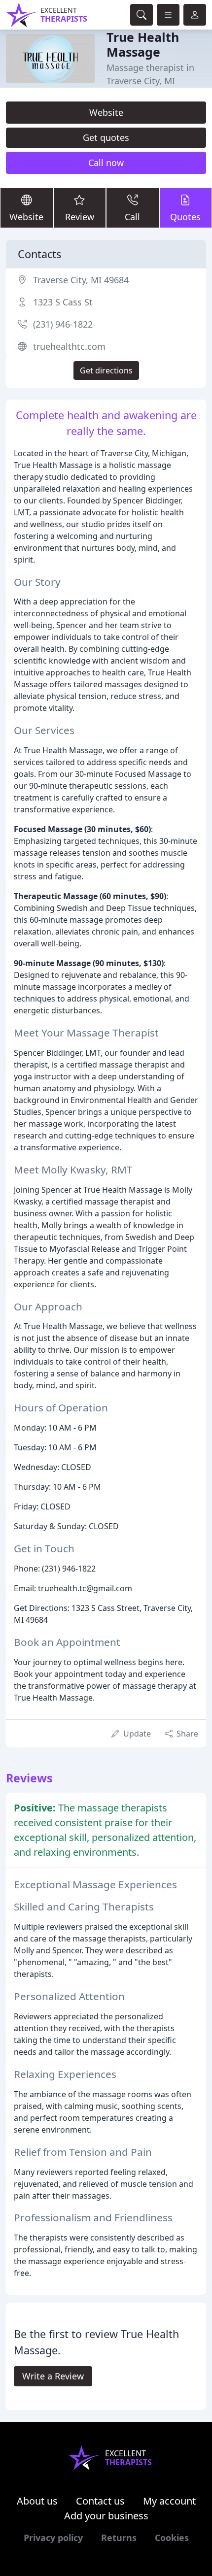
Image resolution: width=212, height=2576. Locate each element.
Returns (119, 2538)
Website (106, 112)
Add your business (106, 2516)
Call (132, 217)
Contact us (100, 2501)
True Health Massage (143, 44)
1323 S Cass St (63, 302)
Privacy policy (53, 2538)
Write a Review (53, 2376)
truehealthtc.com (69, 346)
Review (80, 217)
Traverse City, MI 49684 (81, 280)
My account (169, 2501)
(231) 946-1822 (63, 324)
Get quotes (106, 137)
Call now (106, 163)
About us (37, 2501)
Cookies (172, 2538)
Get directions (106, 370)
